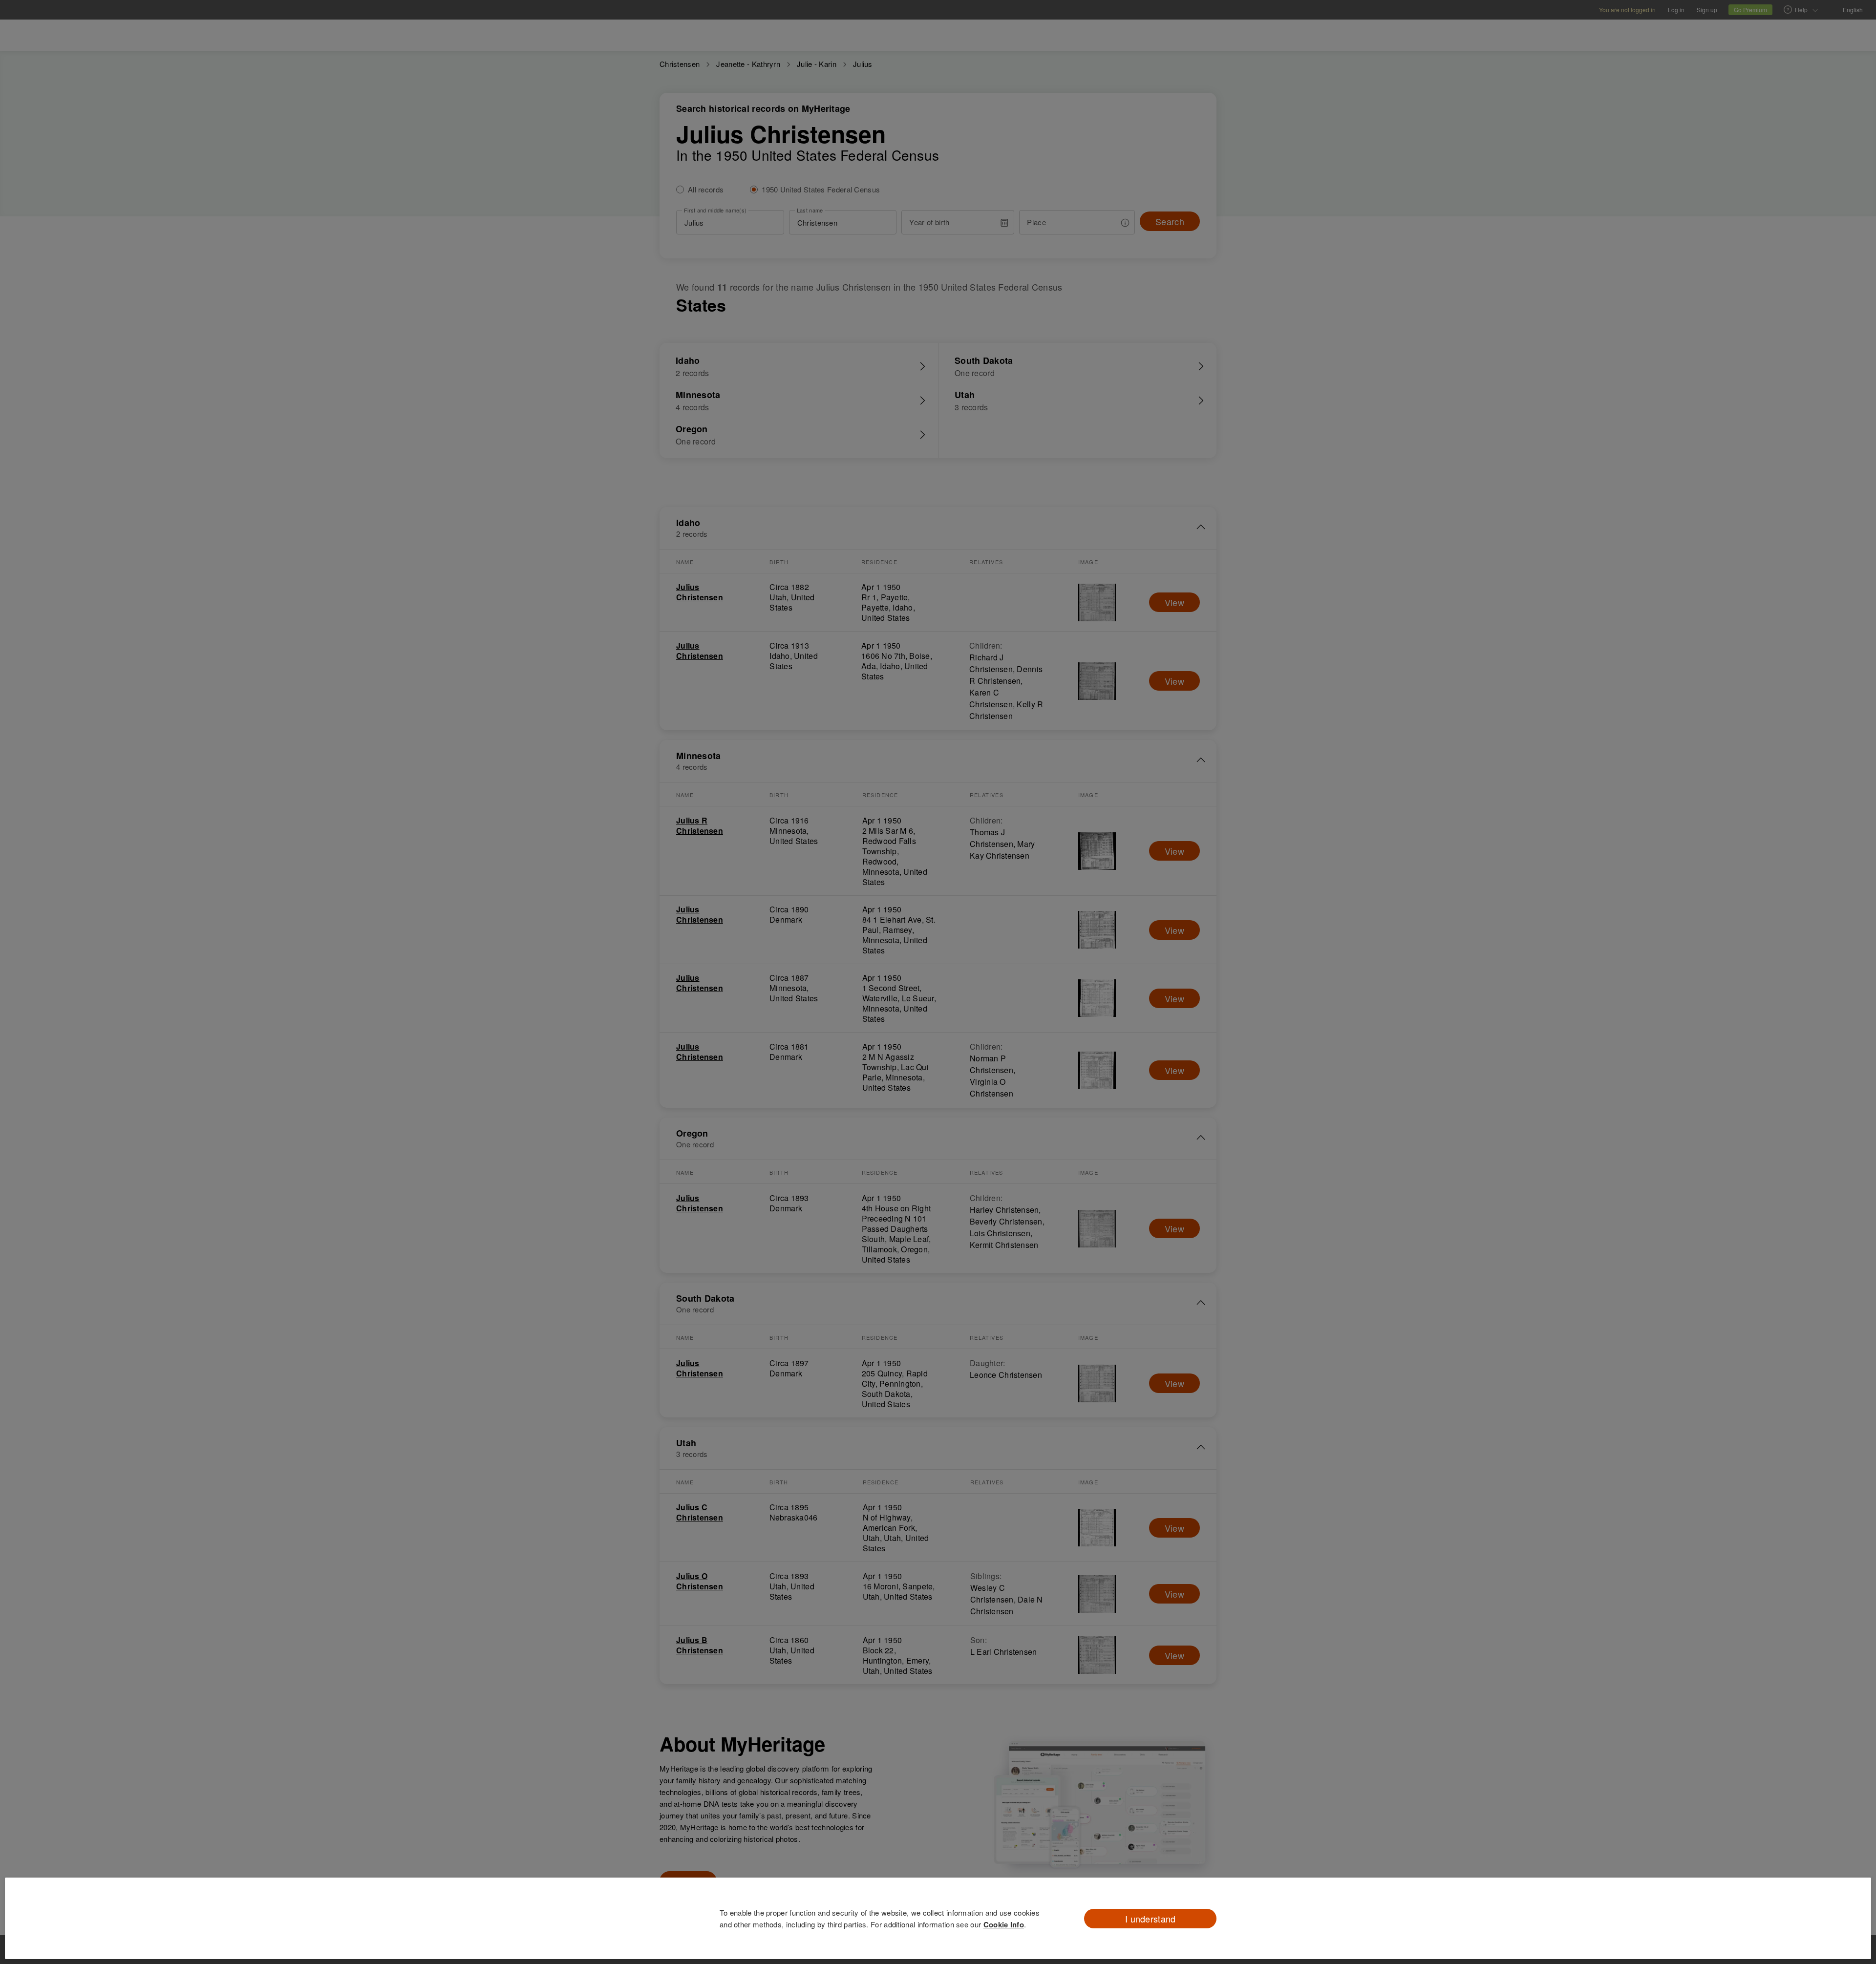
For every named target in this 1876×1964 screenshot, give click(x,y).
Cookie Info (1004, 1924)
